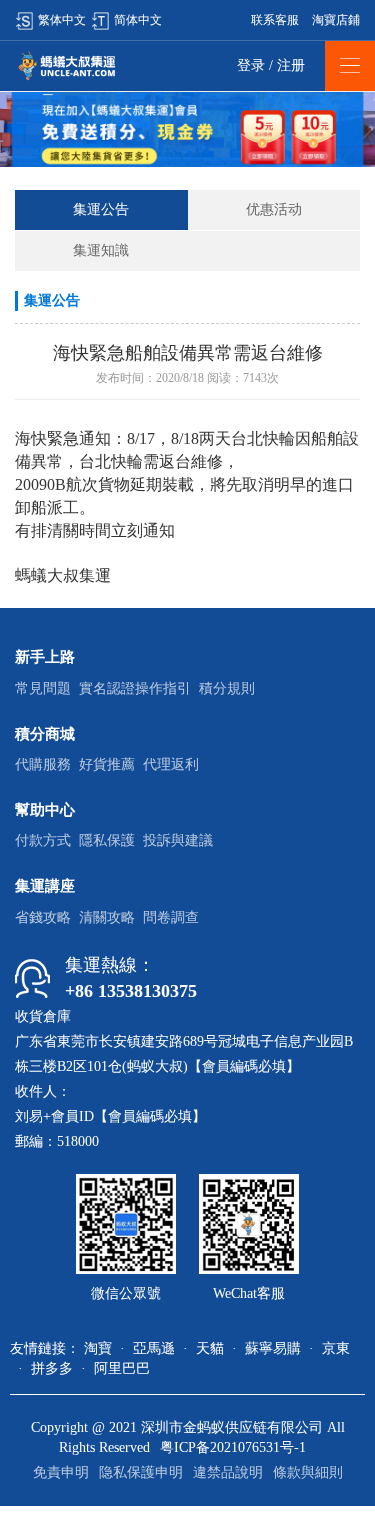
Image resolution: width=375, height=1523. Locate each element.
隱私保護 (107, 840)
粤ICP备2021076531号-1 (233, 1447)
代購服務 (43, 764)
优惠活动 (274, 209)
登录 (251, 65)
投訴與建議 (178, 840)
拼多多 (52, 1368)
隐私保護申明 (141, 1472)
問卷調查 (171, 917)
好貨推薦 (107, 764)
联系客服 (275, 20)
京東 (336, 1348)
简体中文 (138, 20)
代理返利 (171, 764)
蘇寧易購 (273, 1348)
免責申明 (61, 1472)
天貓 (210, 1348)
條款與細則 (308, 1472)
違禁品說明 (228, 1472)
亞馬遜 (154, 1348)
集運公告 (101, 209)
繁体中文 (62, 20)
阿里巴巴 (122, 1368)
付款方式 (43, 840)
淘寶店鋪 (336, 20)
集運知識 (101, 250)
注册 (291, 65)
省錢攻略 (43, 917)
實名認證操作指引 (135, 688)
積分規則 (227, 688)
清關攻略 (107, 917)
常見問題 (43, 688)
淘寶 (98, 1348)
